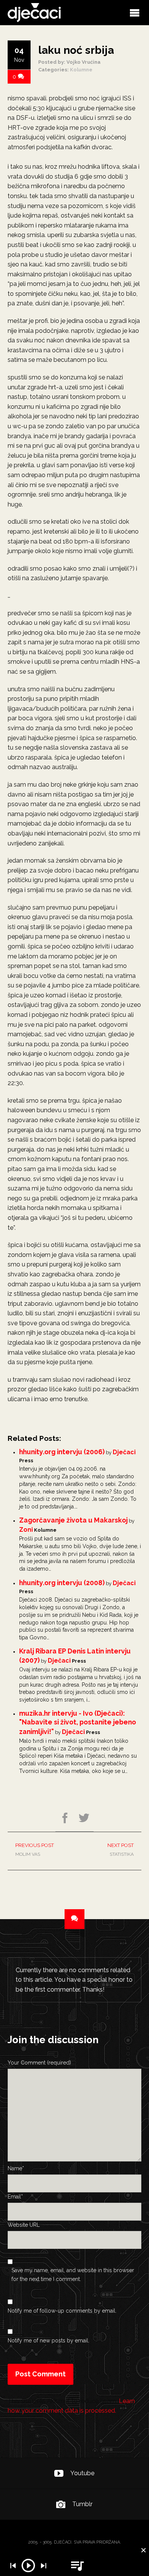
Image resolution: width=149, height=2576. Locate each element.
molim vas (35, 1850)
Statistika (121, 1850)
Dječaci (124, 1452)
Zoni (26, 1530)
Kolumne (81, 70)
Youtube (82, 2473)
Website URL (24, 2225)
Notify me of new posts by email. (49, 2340)
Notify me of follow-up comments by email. (62, 2311)
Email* (15, 2197)
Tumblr (82, 2504)
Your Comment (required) (39, 2063)
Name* (16, 2168)
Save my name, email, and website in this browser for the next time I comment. (73, 2274)
